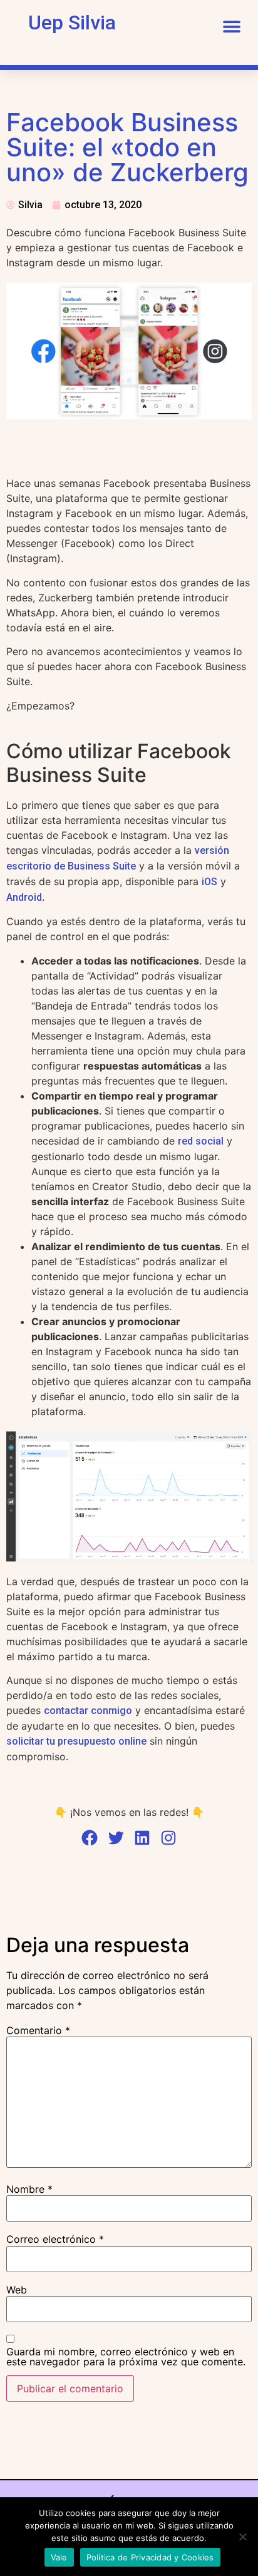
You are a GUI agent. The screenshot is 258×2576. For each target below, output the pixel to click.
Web (17, 2290)
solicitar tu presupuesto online (76, 1741)
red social (201, 1141)
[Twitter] (116, 1838)
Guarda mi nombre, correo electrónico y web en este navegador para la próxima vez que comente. (126, 2357)
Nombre (29, 2189)
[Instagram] (168, 1838)
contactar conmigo (88, 1711)
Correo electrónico (55, 2239)
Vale (59, 2557)
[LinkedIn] (142, 1838)
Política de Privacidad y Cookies (150, 2557)
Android (24, 897)
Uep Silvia (72, 23)
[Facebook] (90, 1838)
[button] (231, 27)
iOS (209, 882)
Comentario (38, 2030)
